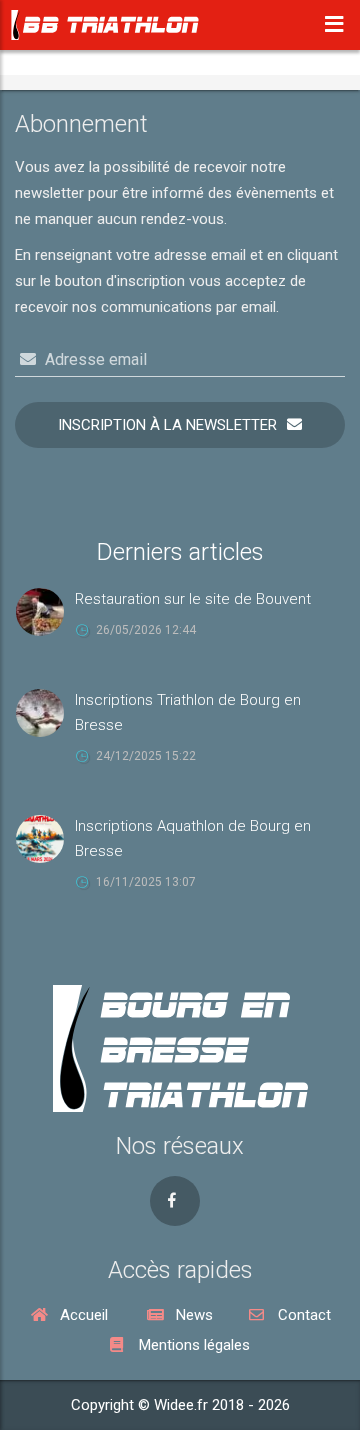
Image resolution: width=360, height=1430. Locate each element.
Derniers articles (180, 552)
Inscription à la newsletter (167, 425)
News (192, 1315)
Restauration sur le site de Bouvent (193, 599)
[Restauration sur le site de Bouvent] (45, 611)
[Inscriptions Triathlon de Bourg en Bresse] (45, 712)
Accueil (82, 1315)
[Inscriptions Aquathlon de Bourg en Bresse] (45, 838)
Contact (302, 1315)
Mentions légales (192, 1345)
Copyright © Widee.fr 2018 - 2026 (180, 1405)
